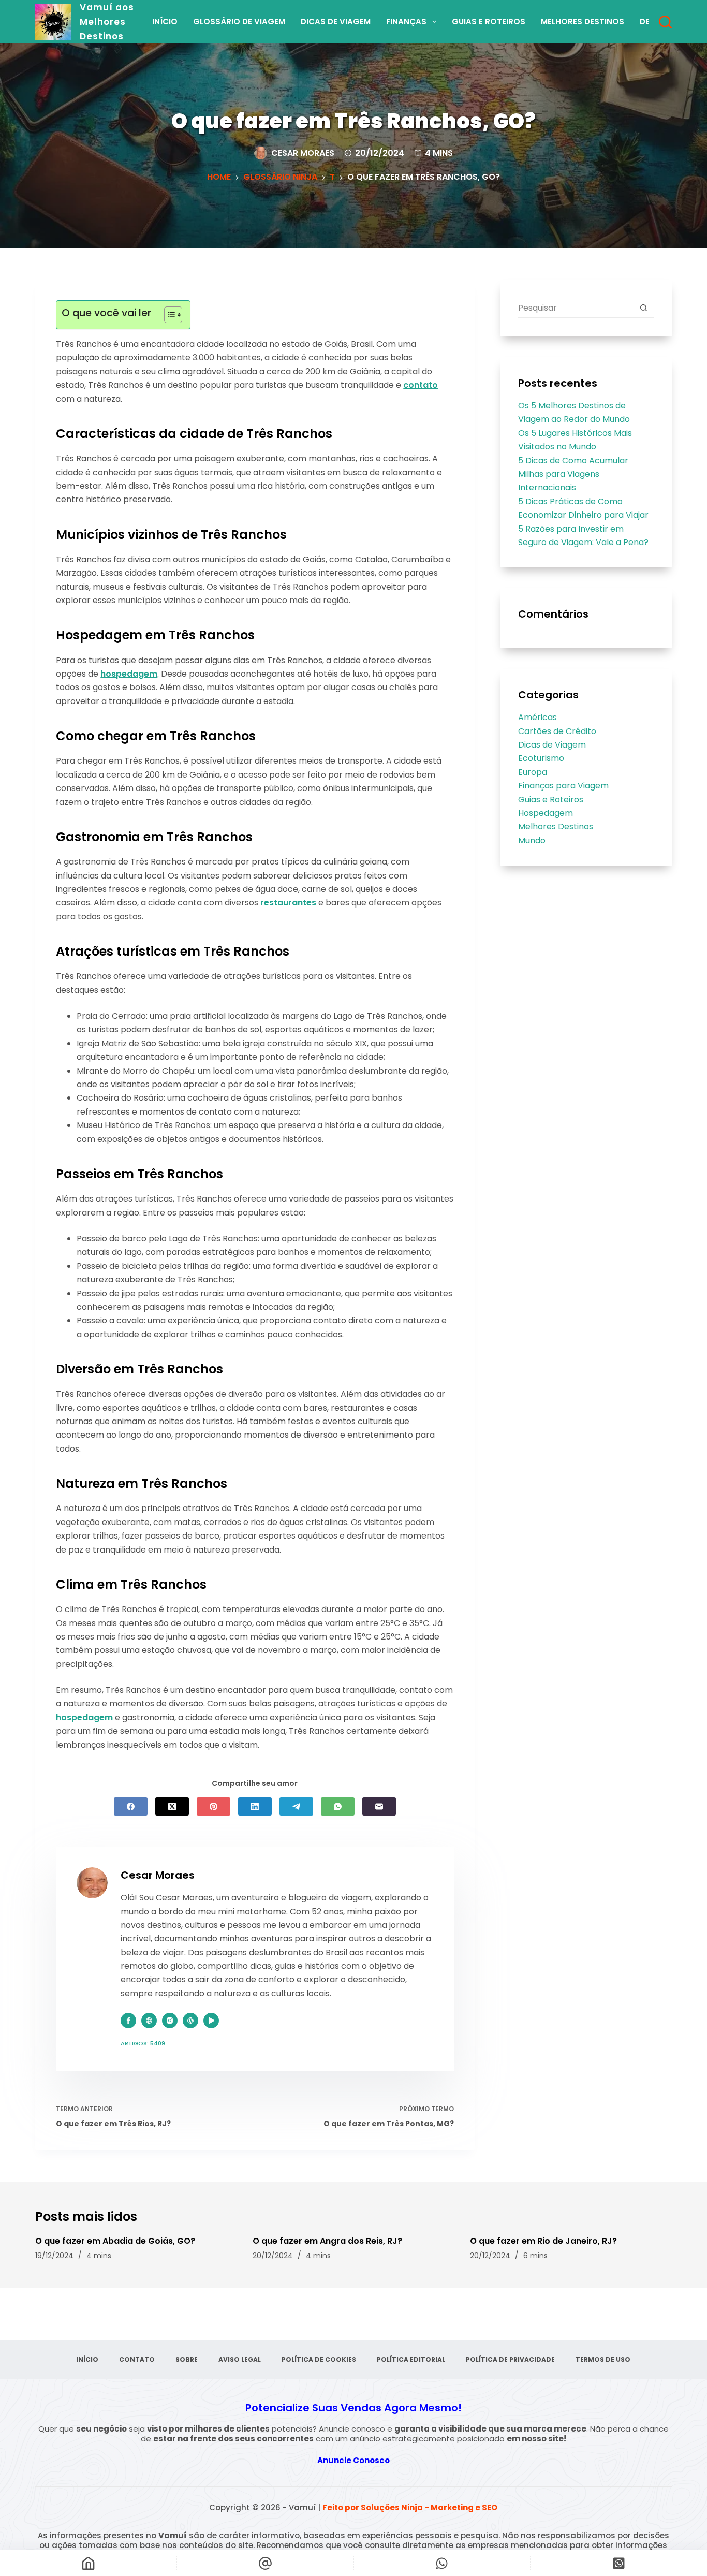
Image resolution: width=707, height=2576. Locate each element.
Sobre (187, 2360)
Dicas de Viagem (336, 21)
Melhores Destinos (583, 21)
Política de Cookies (319, 2360)
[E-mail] (379, 1806)
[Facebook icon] (128, 2021)
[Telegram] (296, 1806)
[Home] (88, 2563)
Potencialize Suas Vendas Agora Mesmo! (353, 2408)
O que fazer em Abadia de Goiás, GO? (115, 2241)
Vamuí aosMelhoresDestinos (107, 22)
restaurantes (288, 903)
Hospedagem (546, 813)
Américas (537, 717)
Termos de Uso (603, 2360)
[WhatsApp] (338, 1806)
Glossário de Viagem (239, 21)
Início (165, 21)
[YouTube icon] (211, 2021)
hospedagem (129, 674)
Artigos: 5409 (143, 2043)
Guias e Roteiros (489, 21)
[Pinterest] (213, 1806)
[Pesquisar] (665, 22)
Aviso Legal (240, 2360)
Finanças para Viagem (563, 786)
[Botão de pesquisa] (644, 308)
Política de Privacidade (510, 2360)
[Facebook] (131, 1806)
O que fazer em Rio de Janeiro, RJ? (543, 2241)
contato (421, 385)
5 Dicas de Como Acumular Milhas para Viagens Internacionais (573, 474)
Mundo (532, 840)
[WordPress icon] (190, 2021)
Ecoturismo (541, 758)
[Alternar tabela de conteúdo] (168, 315)
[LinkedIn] (255, 1806)
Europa (533, 772)
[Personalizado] (442, 2563)
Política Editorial (411, 2360)
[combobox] (576, 308)
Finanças (406, 21)
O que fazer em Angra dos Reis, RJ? (327, 2241)
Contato (137, 2360)
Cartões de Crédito (557, 731)
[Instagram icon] (170, 2021)
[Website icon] (149, 2021)
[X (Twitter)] (172, 1806)
